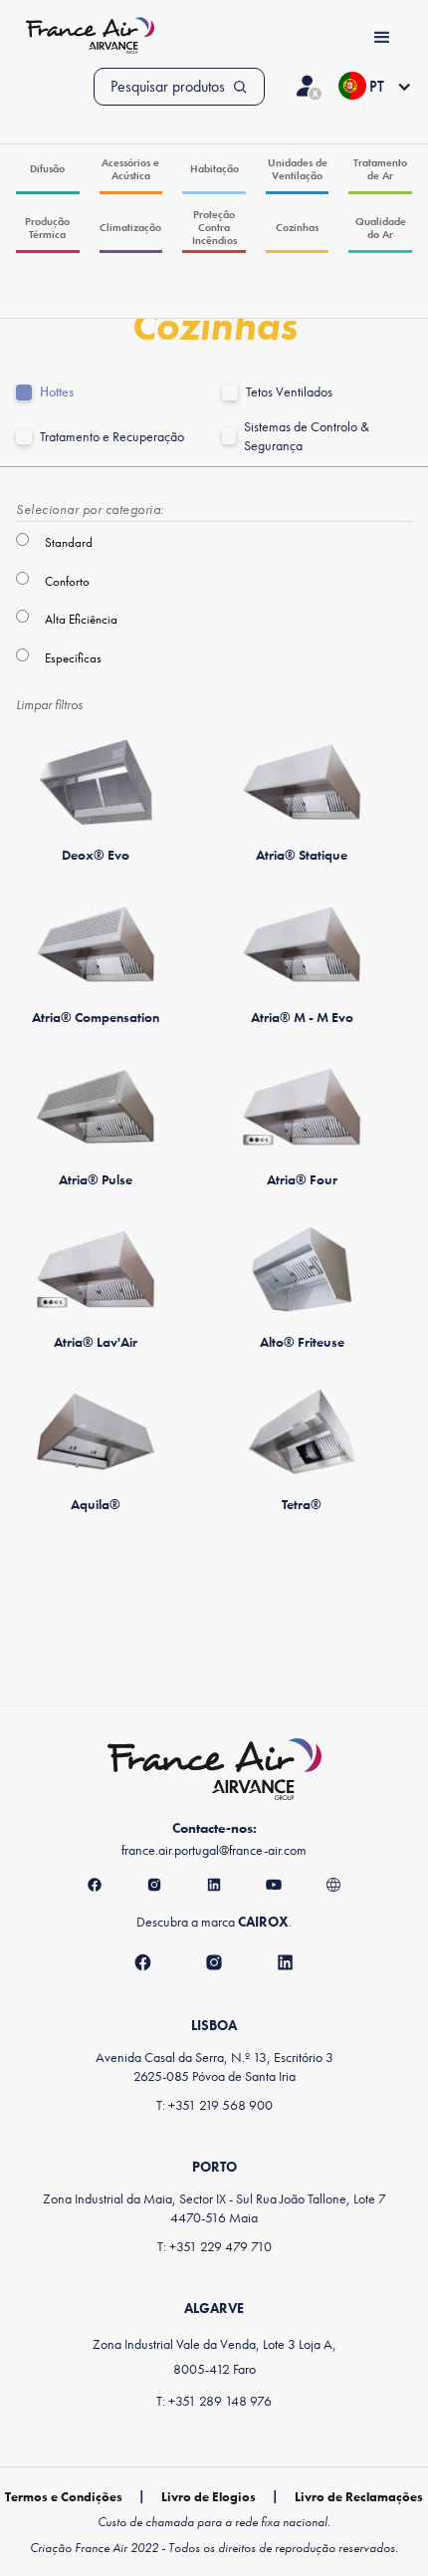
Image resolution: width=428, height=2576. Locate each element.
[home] (85, 37)
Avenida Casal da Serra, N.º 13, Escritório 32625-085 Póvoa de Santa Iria (214, 2066)
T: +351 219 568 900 (214, 2105)
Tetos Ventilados (289, 392)
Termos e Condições (64, 2497)
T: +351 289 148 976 (214, 2401)
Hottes (57, 392)
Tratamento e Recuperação (112, 437)
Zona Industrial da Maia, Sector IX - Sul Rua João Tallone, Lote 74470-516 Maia (214, 2208)
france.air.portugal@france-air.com (214, 1850)
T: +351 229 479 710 (214, 2246)
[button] (375, 87)
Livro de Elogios (209, 2497)
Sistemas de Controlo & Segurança (307, 436)
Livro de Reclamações (359, 2497)
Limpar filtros (49, 704)
